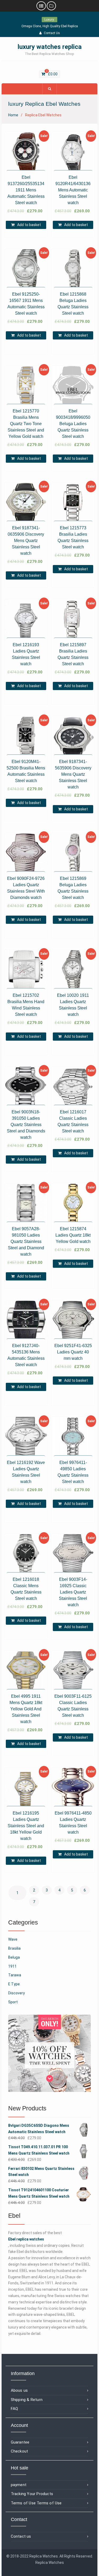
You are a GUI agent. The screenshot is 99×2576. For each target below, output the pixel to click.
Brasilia (14, 1948)
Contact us (21, 2536)
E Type (14, 1984)
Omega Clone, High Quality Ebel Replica (50, 26)
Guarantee (20, 2442)
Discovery (16, 1993)
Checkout (20, 2451)
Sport (13, 2002)
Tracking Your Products (32, 2494)
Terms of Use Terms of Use (36, 2503)
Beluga (14, 1957)
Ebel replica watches (26, 2239)
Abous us (19, 2390)
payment (19, 2485)
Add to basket (29, 225)
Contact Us (52, 33)
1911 (12, 1966)
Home (13, 115)
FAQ (15, 2409)
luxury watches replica (50, 47)
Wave (13, 1939)
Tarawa (15, 1975)
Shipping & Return (27, 2400)
